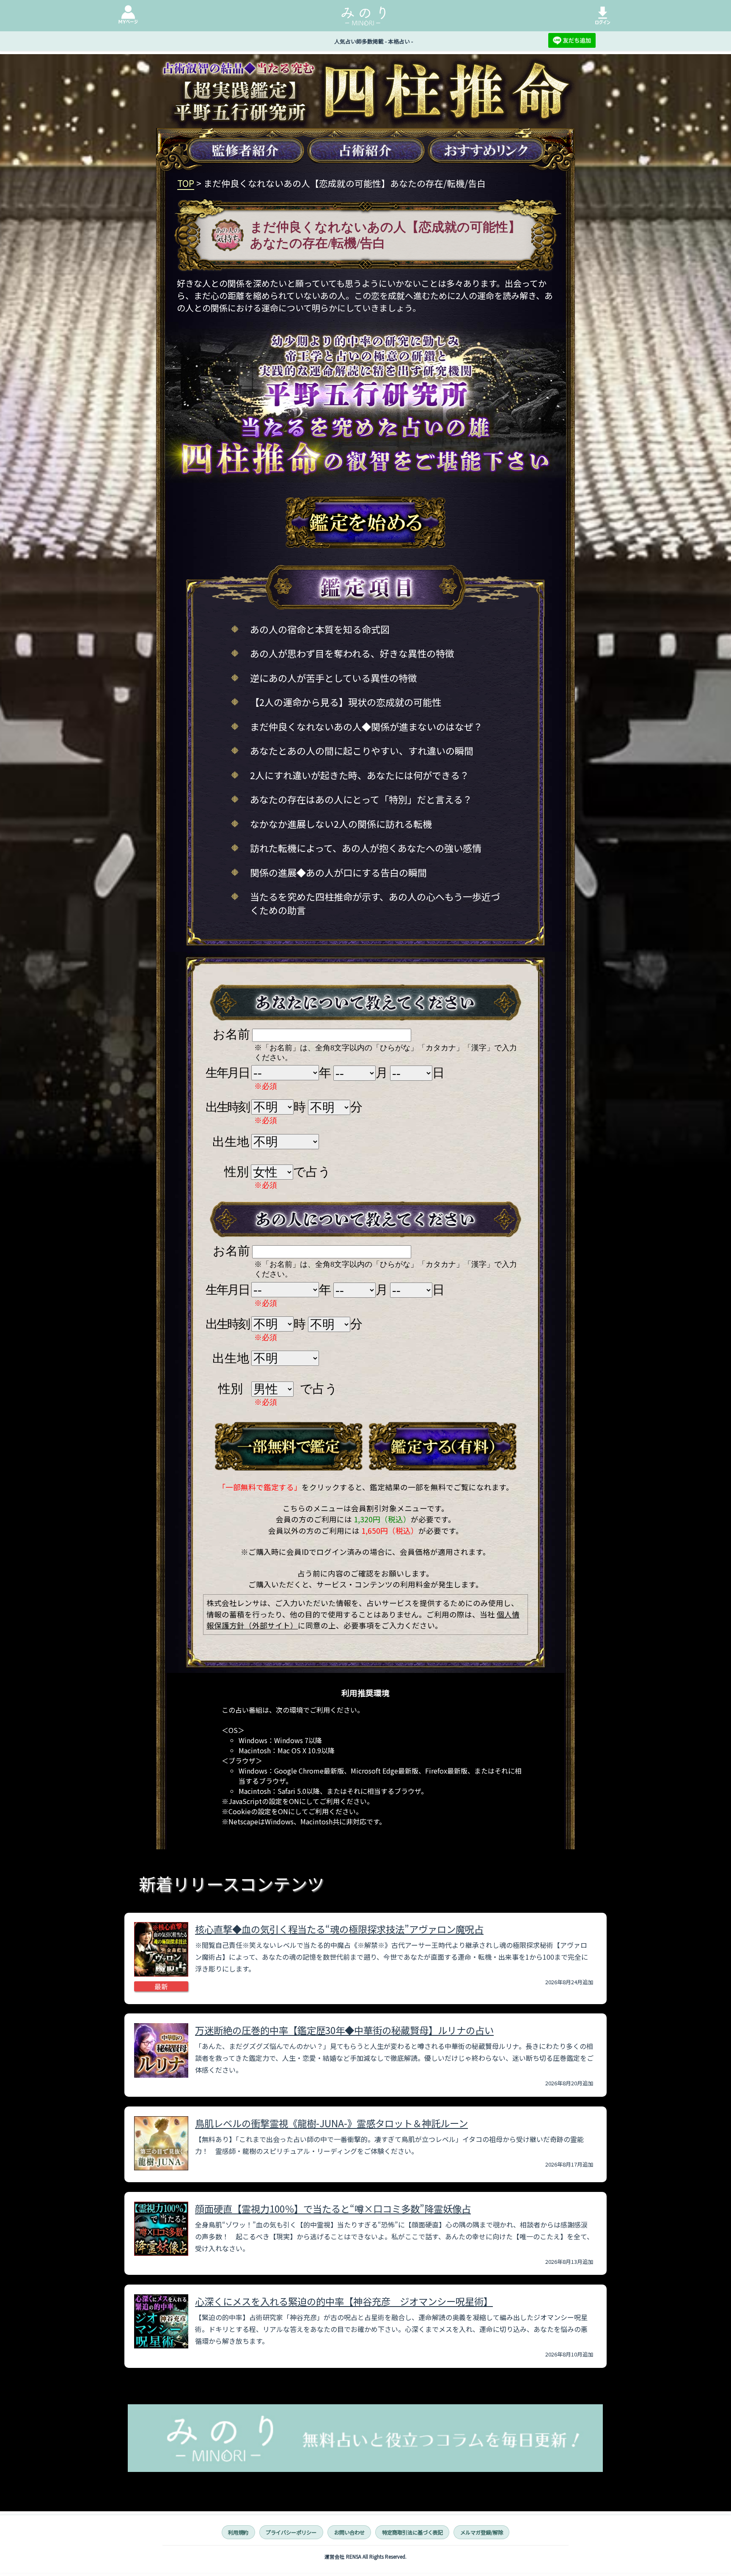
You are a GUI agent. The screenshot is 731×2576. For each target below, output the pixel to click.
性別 (236, 1172)
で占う (312, 1172)
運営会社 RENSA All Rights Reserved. (365, 2557)
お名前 (231, 1034)
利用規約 (238, 2532)
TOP (186, 183)
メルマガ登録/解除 (482, 2532)
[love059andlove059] (289, 1447)
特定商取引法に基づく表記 (412, 2532)
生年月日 (227, 1073)
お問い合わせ (349, 2532)
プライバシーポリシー (291, 2532)
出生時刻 (227, 1107)
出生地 (231, 1142)
